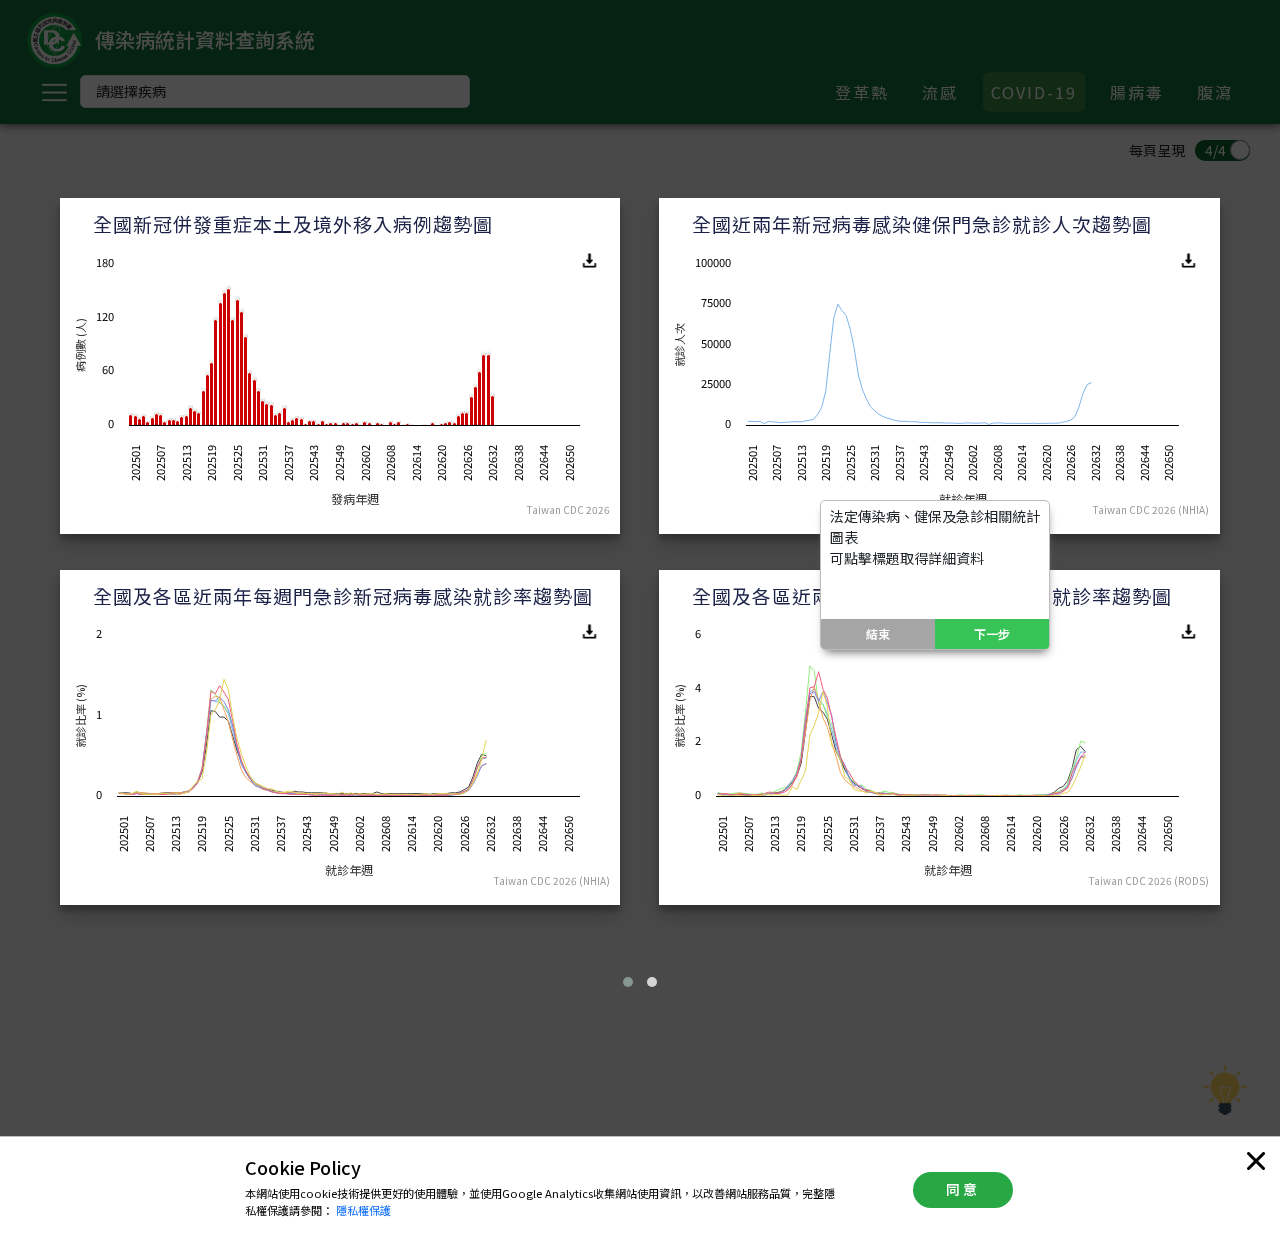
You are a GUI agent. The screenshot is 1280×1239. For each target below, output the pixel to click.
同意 (963, 1189)
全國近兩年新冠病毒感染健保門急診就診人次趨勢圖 (922, 223)
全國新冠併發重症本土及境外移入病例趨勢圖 (293, 223)
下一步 (992, 633)
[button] (628, 982)
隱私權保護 (363, 1210)
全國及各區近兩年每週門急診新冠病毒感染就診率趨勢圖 (343, 595)
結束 (878, 633)
